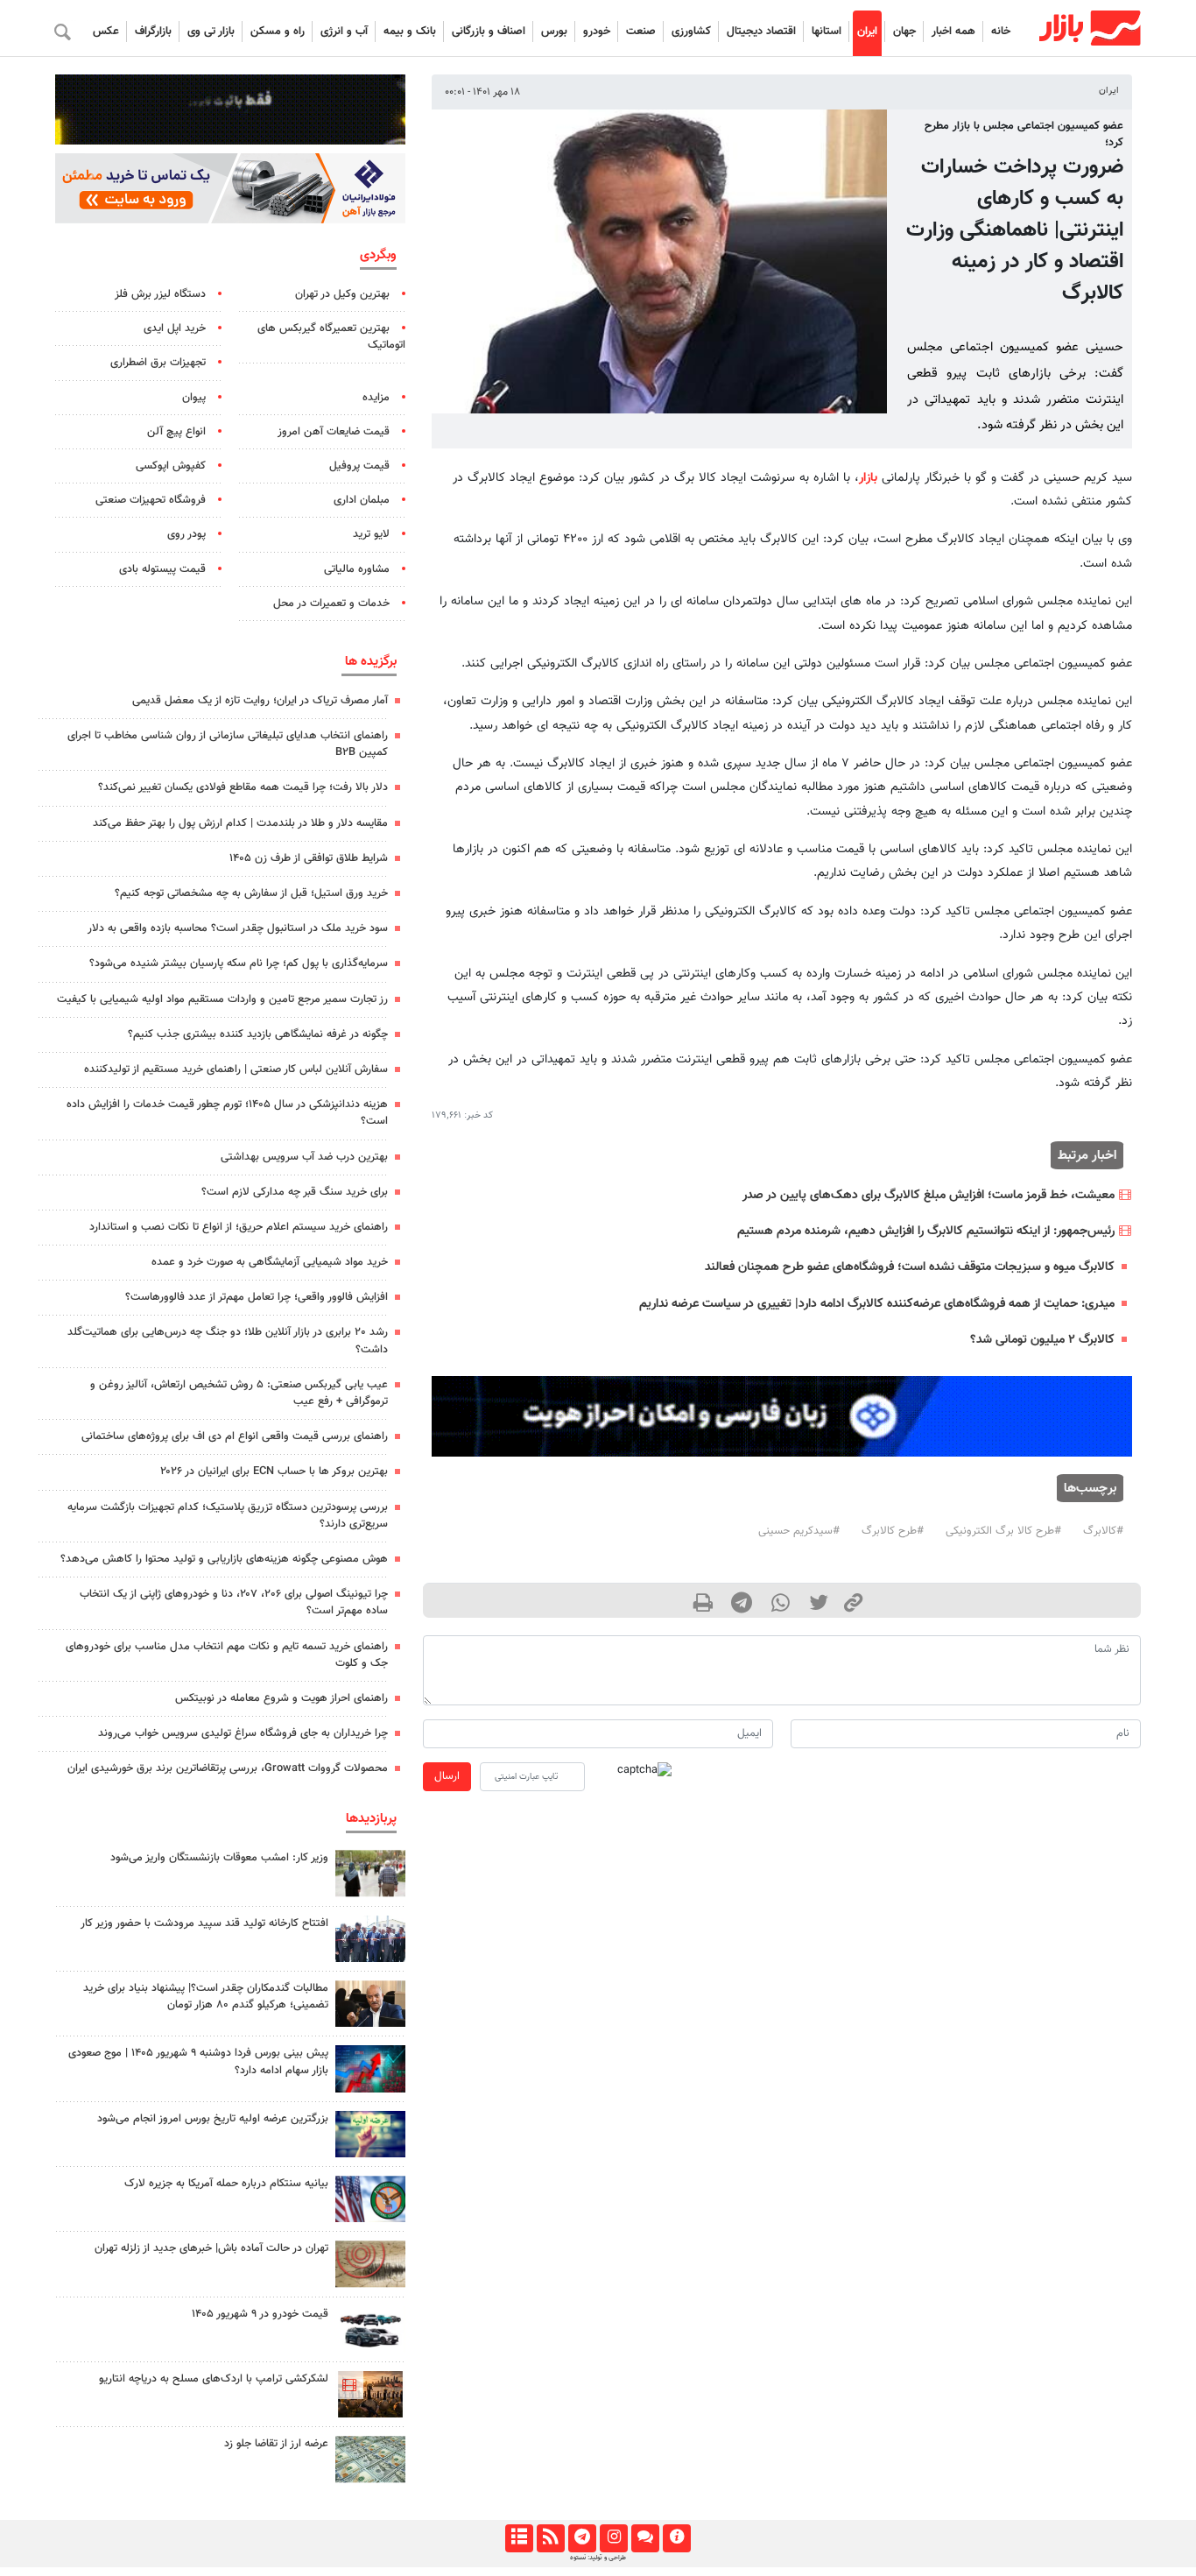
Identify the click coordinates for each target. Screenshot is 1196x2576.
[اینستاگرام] (613, 2538)
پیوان (194, 398)
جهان (904, 32)
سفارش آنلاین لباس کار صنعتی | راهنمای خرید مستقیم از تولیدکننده (236, 1069)
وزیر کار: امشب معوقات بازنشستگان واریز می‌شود (219, 1858)
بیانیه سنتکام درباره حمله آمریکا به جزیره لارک (226, 2184)
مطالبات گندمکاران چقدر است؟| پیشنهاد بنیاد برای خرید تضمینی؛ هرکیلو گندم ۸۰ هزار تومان (206, 1997)
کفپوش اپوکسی (171, 466)
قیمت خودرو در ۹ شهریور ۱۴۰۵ (260, 2314)
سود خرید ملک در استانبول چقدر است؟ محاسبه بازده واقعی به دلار (238, 928)
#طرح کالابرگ (893, 1531)
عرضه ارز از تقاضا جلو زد (276, 2444)
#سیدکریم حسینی (799, 1531)
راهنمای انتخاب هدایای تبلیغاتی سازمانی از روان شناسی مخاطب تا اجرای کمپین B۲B (228, 744)
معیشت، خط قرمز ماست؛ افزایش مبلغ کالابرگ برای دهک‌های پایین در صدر (929, 1195)
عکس (106, 32)
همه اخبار (953, 32)
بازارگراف (153, 32)
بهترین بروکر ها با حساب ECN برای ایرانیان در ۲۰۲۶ (274, 1471)
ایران (867, 32)
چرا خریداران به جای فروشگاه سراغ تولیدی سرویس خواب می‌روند (243, 1733)
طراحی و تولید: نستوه (598, 2558)
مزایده (376, 398)
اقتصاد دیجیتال (761, 32)
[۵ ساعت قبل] (370, 2134)
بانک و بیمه (410, 32)
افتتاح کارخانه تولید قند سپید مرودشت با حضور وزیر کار (204, 1923)
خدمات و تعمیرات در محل (331, 603)
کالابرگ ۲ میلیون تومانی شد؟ (1042, 1340)
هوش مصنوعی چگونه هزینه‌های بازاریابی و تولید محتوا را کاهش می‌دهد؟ (224, 1559)
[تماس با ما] (645, 2538)
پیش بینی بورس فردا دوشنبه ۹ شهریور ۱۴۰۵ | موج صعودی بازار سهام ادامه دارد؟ (198, 2061)
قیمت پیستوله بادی (162, 569)
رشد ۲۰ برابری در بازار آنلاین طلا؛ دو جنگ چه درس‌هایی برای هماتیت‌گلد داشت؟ (228, 1341)
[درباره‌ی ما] (676, 2538)
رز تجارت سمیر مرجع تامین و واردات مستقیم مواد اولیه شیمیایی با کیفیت (222, 999)
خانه (1001, 32)
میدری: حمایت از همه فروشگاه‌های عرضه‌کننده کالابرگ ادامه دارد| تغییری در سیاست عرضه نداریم (877, 1304)
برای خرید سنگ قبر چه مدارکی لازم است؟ (295, 1192)
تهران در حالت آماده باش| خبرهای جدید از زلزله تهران (211, 2248)
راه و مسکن (278, 32)
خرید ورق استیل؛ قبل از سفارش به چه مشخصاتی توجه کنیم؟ (251, 893)
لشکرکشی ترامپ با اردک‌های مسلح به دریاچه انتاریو (214, 2379)
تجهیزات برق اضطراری (158, 363)
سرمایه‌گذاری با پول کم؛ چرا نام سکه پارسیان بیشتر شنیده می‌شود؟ (239, 963)
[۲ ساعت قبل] (370, 1873)
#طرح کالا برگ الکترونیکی (1003, 1531)
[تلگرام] (582, 2538)
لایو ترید (371, 534)
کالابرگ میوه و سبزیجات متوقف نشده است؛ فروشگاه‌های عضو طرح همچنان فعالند (910, 1267)
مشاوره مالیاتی (357, 569)
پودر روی (186, 534)
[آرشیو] (519, 2538)
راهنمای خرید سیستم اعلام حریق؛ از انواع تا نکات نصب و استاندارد (239, 1227)
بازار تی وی (211, 32)
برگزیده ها (371, 661)
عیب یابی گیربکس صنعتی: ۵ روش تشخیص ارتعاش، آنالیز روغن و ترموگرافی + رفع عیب (239, 1393)
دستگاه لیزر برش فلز (160, 294)
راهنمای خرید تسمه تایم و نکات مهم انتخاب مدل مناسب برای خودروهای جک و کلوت (227, 1655)
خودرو (597, 32)
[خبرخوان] (550, 2538)
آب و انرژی (344, 32)
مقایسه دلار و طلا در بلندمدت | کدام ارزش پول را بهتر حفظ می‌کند (240, 823)
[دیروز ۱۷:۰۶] (370, 2394)
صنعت (641, 32)
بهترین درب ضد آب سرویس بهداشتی (304, 1157)
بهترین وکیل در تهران (342, 294)
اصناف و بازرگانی (489, 32)
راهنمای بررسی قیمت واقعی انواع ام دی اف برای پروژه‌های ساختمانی (235, 1436)
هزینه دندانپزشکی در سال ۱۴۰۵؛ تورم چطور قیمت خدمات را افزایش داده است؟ (227, 1113)
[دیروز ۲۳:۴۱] (370, 2068)
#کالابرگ (1103, 1531)
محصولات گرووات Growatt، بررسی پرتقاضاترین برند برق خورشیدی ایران (228, 1768)
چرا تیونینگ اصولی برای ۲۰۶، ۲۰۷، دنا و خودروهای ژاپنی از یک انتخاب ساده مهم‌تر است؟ (234, 1602)
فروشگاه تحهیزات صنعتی (151, 500)
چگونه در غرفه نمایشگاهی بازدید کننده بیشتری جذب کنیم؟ (258, 1034)
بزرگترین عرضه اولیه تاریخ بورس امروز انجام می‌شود (213, 2119)
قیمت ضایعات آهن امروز (334, 432)
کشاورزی (691, 32)
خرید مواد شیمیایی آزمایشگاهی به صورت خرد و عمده (270, 1262)
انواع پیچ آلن (176, 432)
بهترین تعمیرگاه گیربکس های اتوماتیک (331, 337)
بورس (554, 32)
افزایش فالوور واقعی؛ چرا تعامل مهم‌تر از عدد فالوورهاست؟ (257, 1297)
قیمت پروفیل (359, 466)
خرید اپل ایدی (175, 328)
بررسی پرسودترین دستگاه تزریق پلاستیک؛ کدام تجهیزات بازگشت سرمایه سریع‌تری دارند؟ (228, 1516)
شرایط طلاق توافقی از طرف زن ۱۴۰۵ (309, 858)
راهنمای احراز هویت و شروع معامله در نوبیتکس (281, 1698)
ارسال (447, 1776)
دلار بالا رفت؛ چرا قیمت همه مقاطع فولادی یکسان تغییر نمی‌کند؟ (243, 787)
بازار (868, 478)
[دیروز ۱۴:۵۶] (370, 1939)
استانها (827, 32)
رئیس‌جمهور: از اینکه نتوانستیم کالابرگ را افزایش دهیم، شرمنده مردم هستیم (926, 1231)
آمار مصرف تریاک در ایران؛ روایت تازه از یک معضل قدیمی (260, 701)
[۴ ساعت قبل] (370, 2264)
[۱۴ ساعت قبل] (370, 2459)
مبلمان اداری (362, 500)
